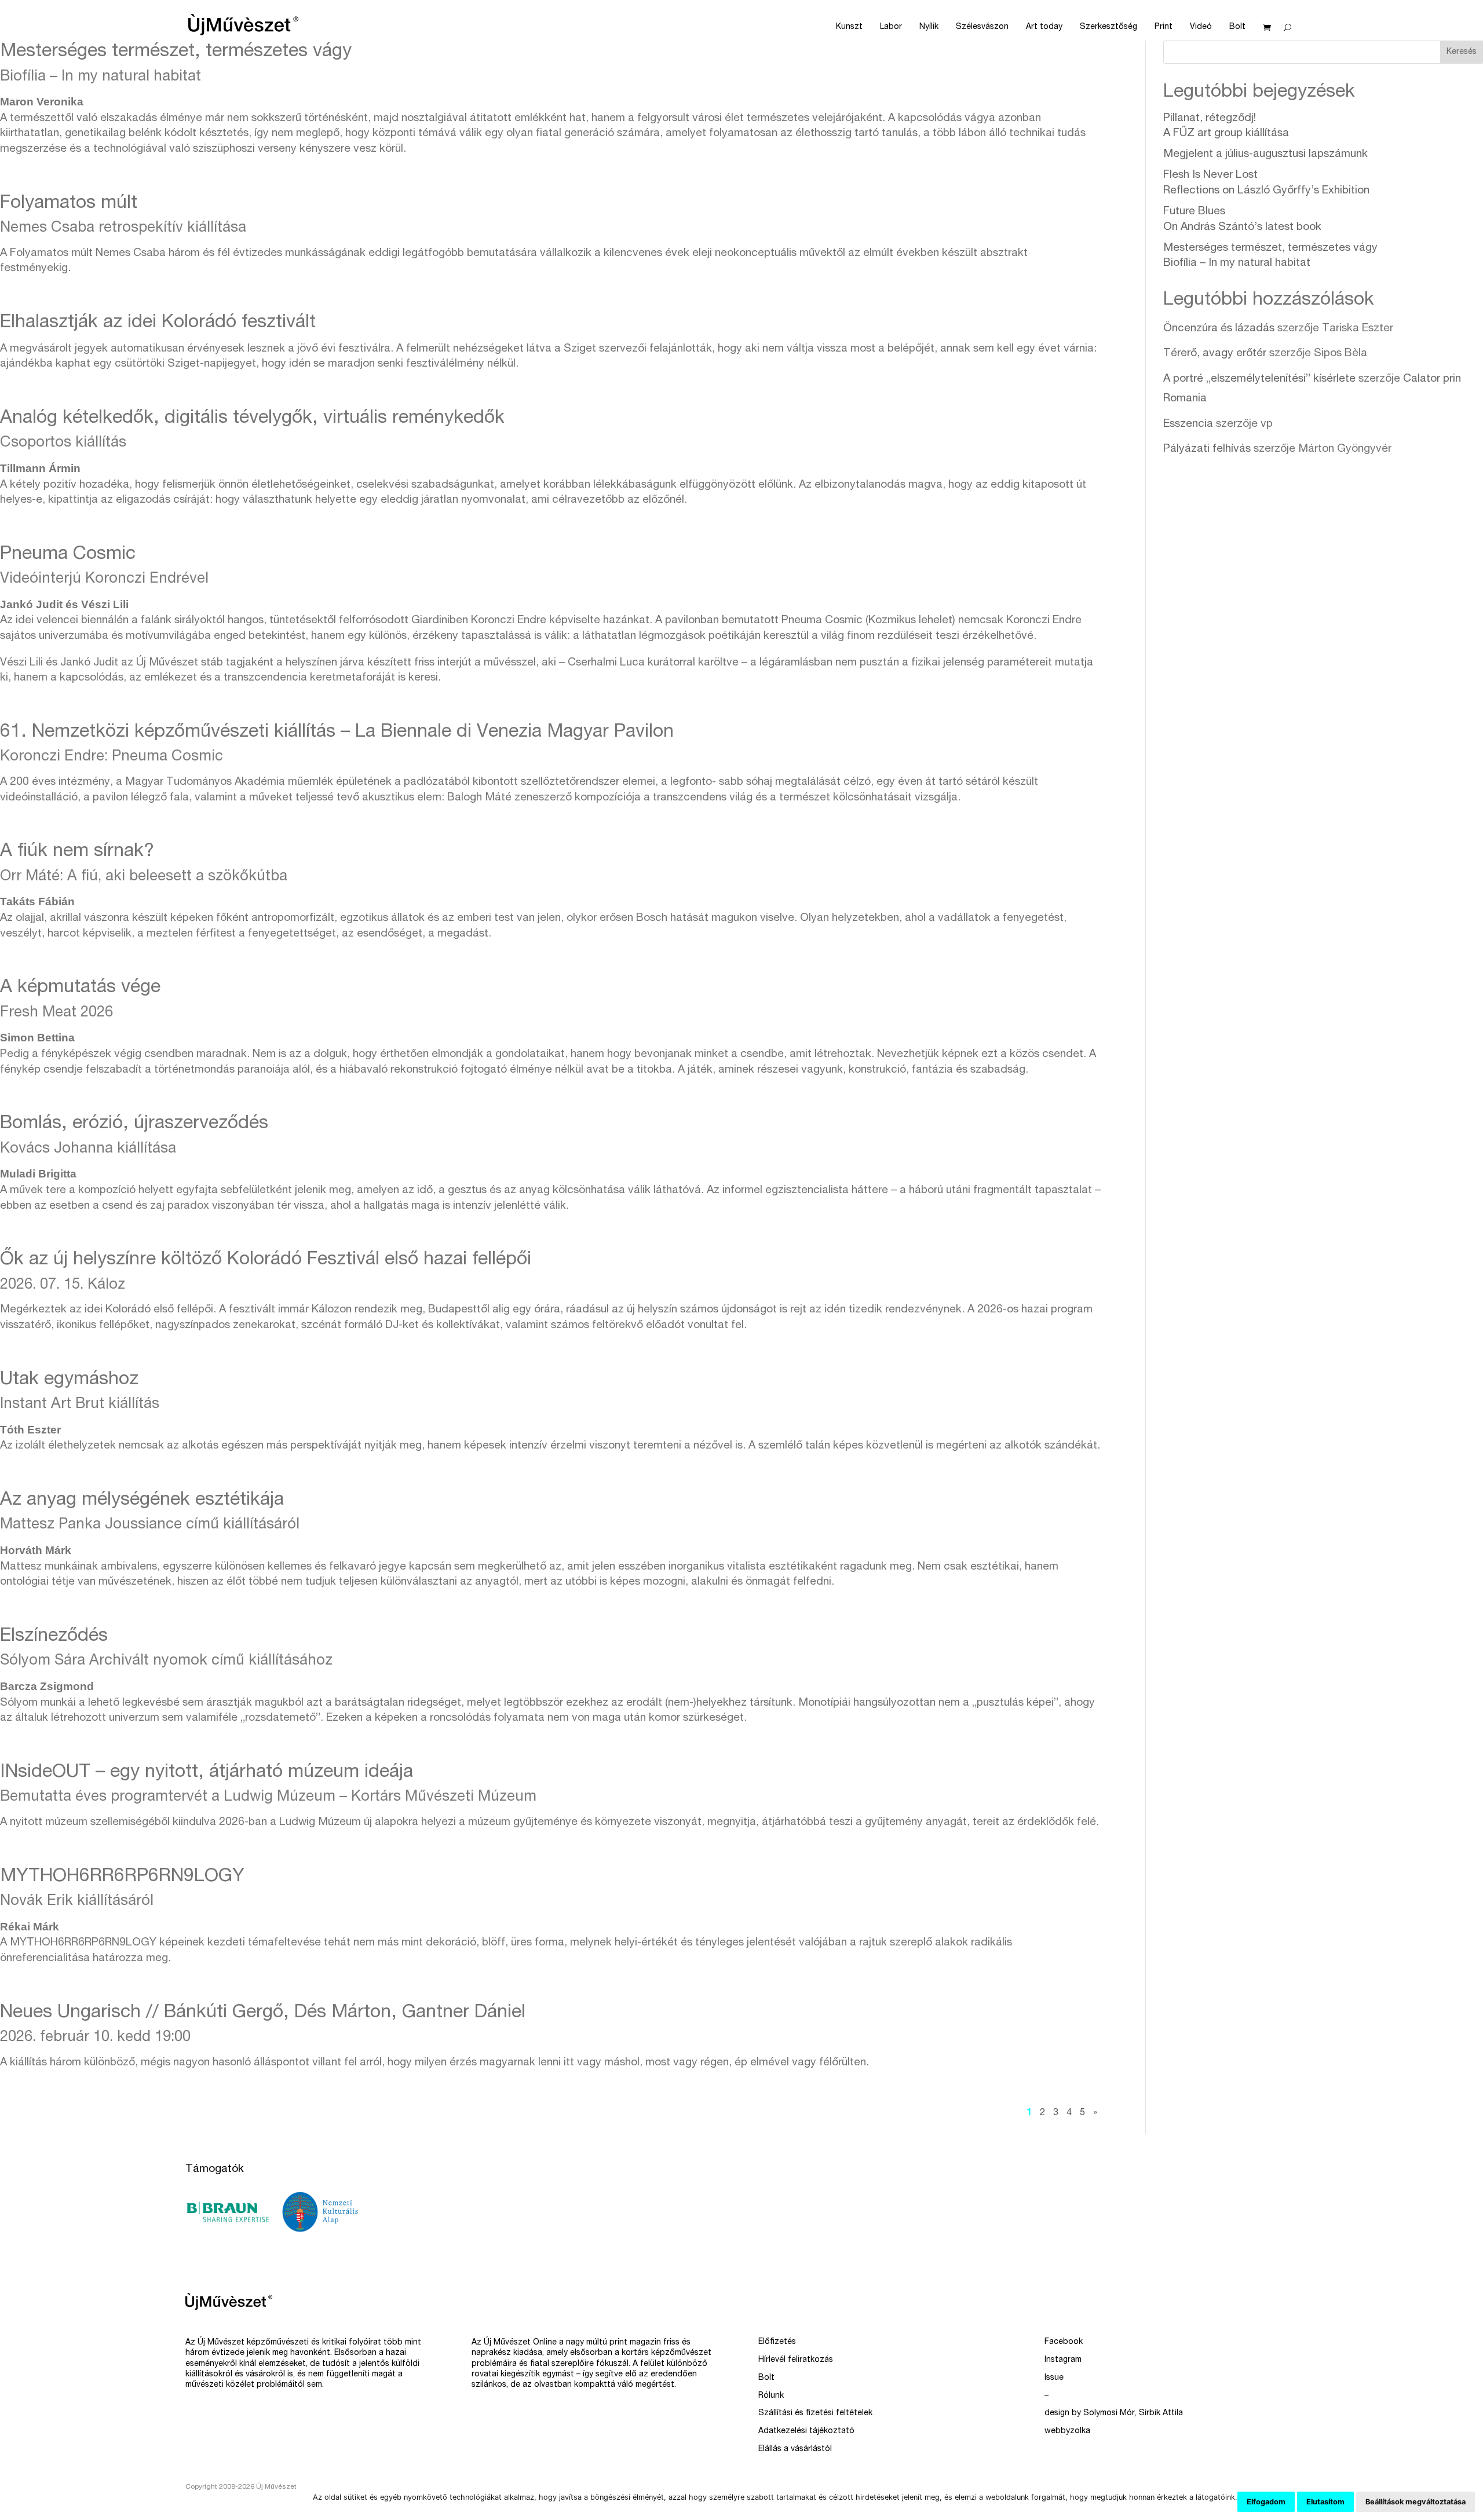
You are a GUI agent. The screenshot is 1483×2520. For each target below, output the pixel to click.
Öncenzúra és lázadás (1219, 329)
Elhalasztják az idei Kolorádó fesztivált (158, 323)
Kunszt (849, 27)
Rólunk (771, 2396)
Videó (1201, 27)
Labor (891, 27)
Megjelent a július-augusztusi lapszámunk (1265, 154)
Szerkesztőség (1108, 27)
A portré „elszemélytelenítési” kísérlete (1259, 379)
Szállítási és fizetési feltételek (815, 2413)
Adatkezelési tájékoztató (806, 2431)
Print (1164, 27)
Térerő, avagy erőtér (1215, 354)
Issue (1054, 2378)
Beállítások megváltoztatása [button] (1416, 2502)
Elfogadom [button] (1266, 2502)
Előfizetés (777, 2342)
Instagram (1063, 2360)
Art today (1044, 27)
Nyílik (929, 27)
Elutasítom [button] (1325, 2502)
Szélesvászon (982, 27)
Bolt (1237, 27)
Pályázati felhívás (1207, 449)
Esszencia (1188, 424)
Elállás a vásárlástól (795, 2449)
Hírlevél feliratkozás (796, 2360)
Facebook (1064, 2342)
